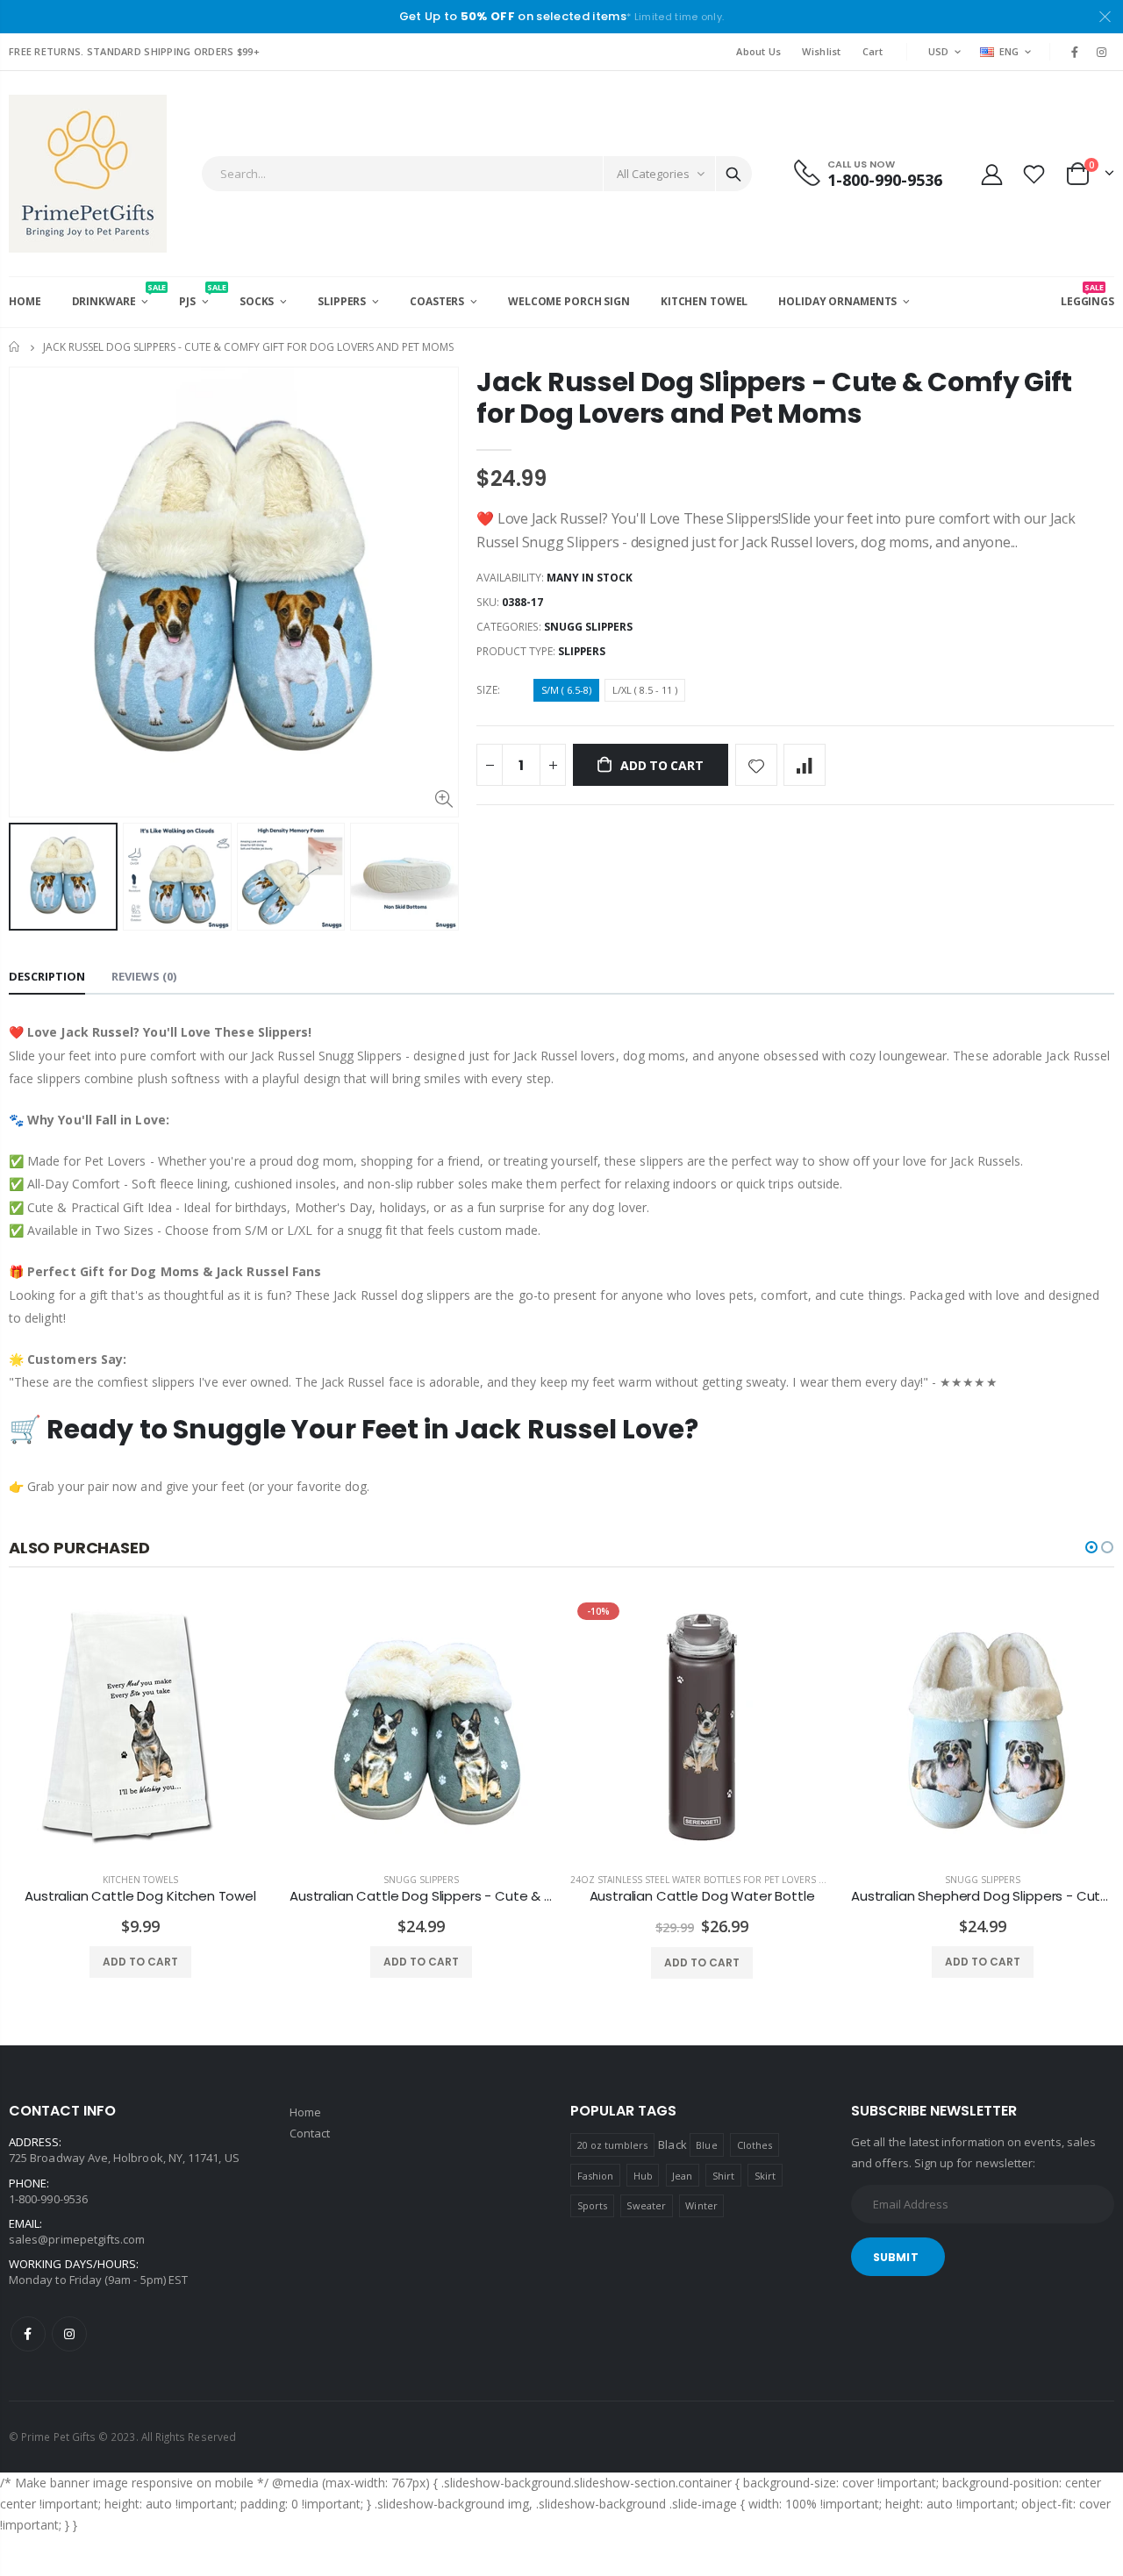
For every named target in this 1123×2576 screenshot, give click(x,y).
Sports (592, 2205)
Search (733, 174)
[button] (1091, 1547)
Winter (701, 2205)
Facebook (28, 2334)
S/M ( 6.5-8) (566, 690)
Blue (706, 2145)
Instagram (69, 2334)
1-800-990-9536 (48, 2199)
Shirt (723, 2176)
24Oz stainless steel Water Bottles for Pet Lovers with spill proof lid (743, 1880)
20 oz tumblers (613, 2145)
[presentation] (27, 876)
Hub (643, 2176)
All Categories (653, 174)
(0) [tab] (144, 976)
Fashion (595, 2176)
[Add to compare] (805, 765)
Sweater (646, 2205)
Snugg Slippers (588, 627)
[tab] (47, 978)
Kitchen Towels (140, 1880)
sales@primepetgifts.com (77, 2239)
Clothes (755, 2145)
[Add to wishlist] (756, 765)
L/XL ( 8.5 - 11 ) (645, 690)
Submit (896, 2257)
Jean (682, 2176)
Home (15, 347)
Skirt (765, 2176)
